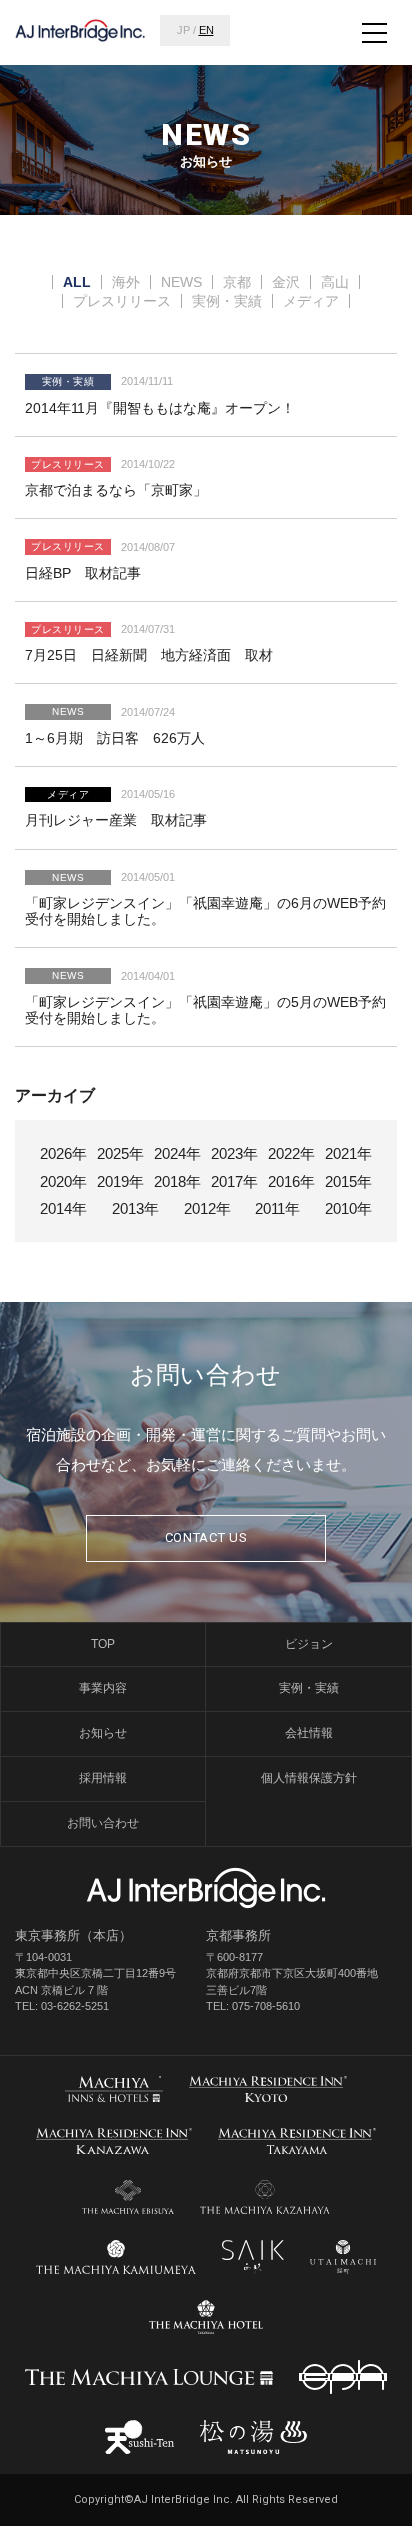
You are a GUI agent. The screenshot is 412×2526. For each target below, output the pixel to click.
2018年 (177, 1181)
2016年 (291, 1181)
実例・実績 (227, 301)
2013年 (135, 1208)
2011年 (277, 1208)
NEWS (181, 282)
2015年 (348, 1181)
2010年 (348, 1208)
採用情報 (103, 1778)
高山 (335, 282)
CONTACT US (206, 1537)
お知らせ (103, 1733)
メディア (311, 301)
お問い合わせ (103, 1823)
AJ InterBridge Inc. (206, 1888)
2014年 (63, 1208)
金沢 (286, 282)
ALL (77, 282)
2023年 (234, 1153)
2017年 (234, 1181)
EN (206, 30)
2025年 (120, 1153)
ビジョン (309, 1644)
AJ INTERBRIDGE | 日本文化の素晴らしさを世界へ (80, 30)
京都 (237, 282)
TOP (103, 1644)
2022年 (291, 1153)
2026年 (63, 1153)
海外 (126, 282)
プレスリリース (122, 301)
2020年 (63, 1181)
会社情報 (309, 1733)
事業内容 (103, 1688)
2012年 (207, 1208)
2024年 (177, 1153)
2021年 (348, 1153)
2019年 (120, 1181)
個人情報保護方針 (309, 1778)
